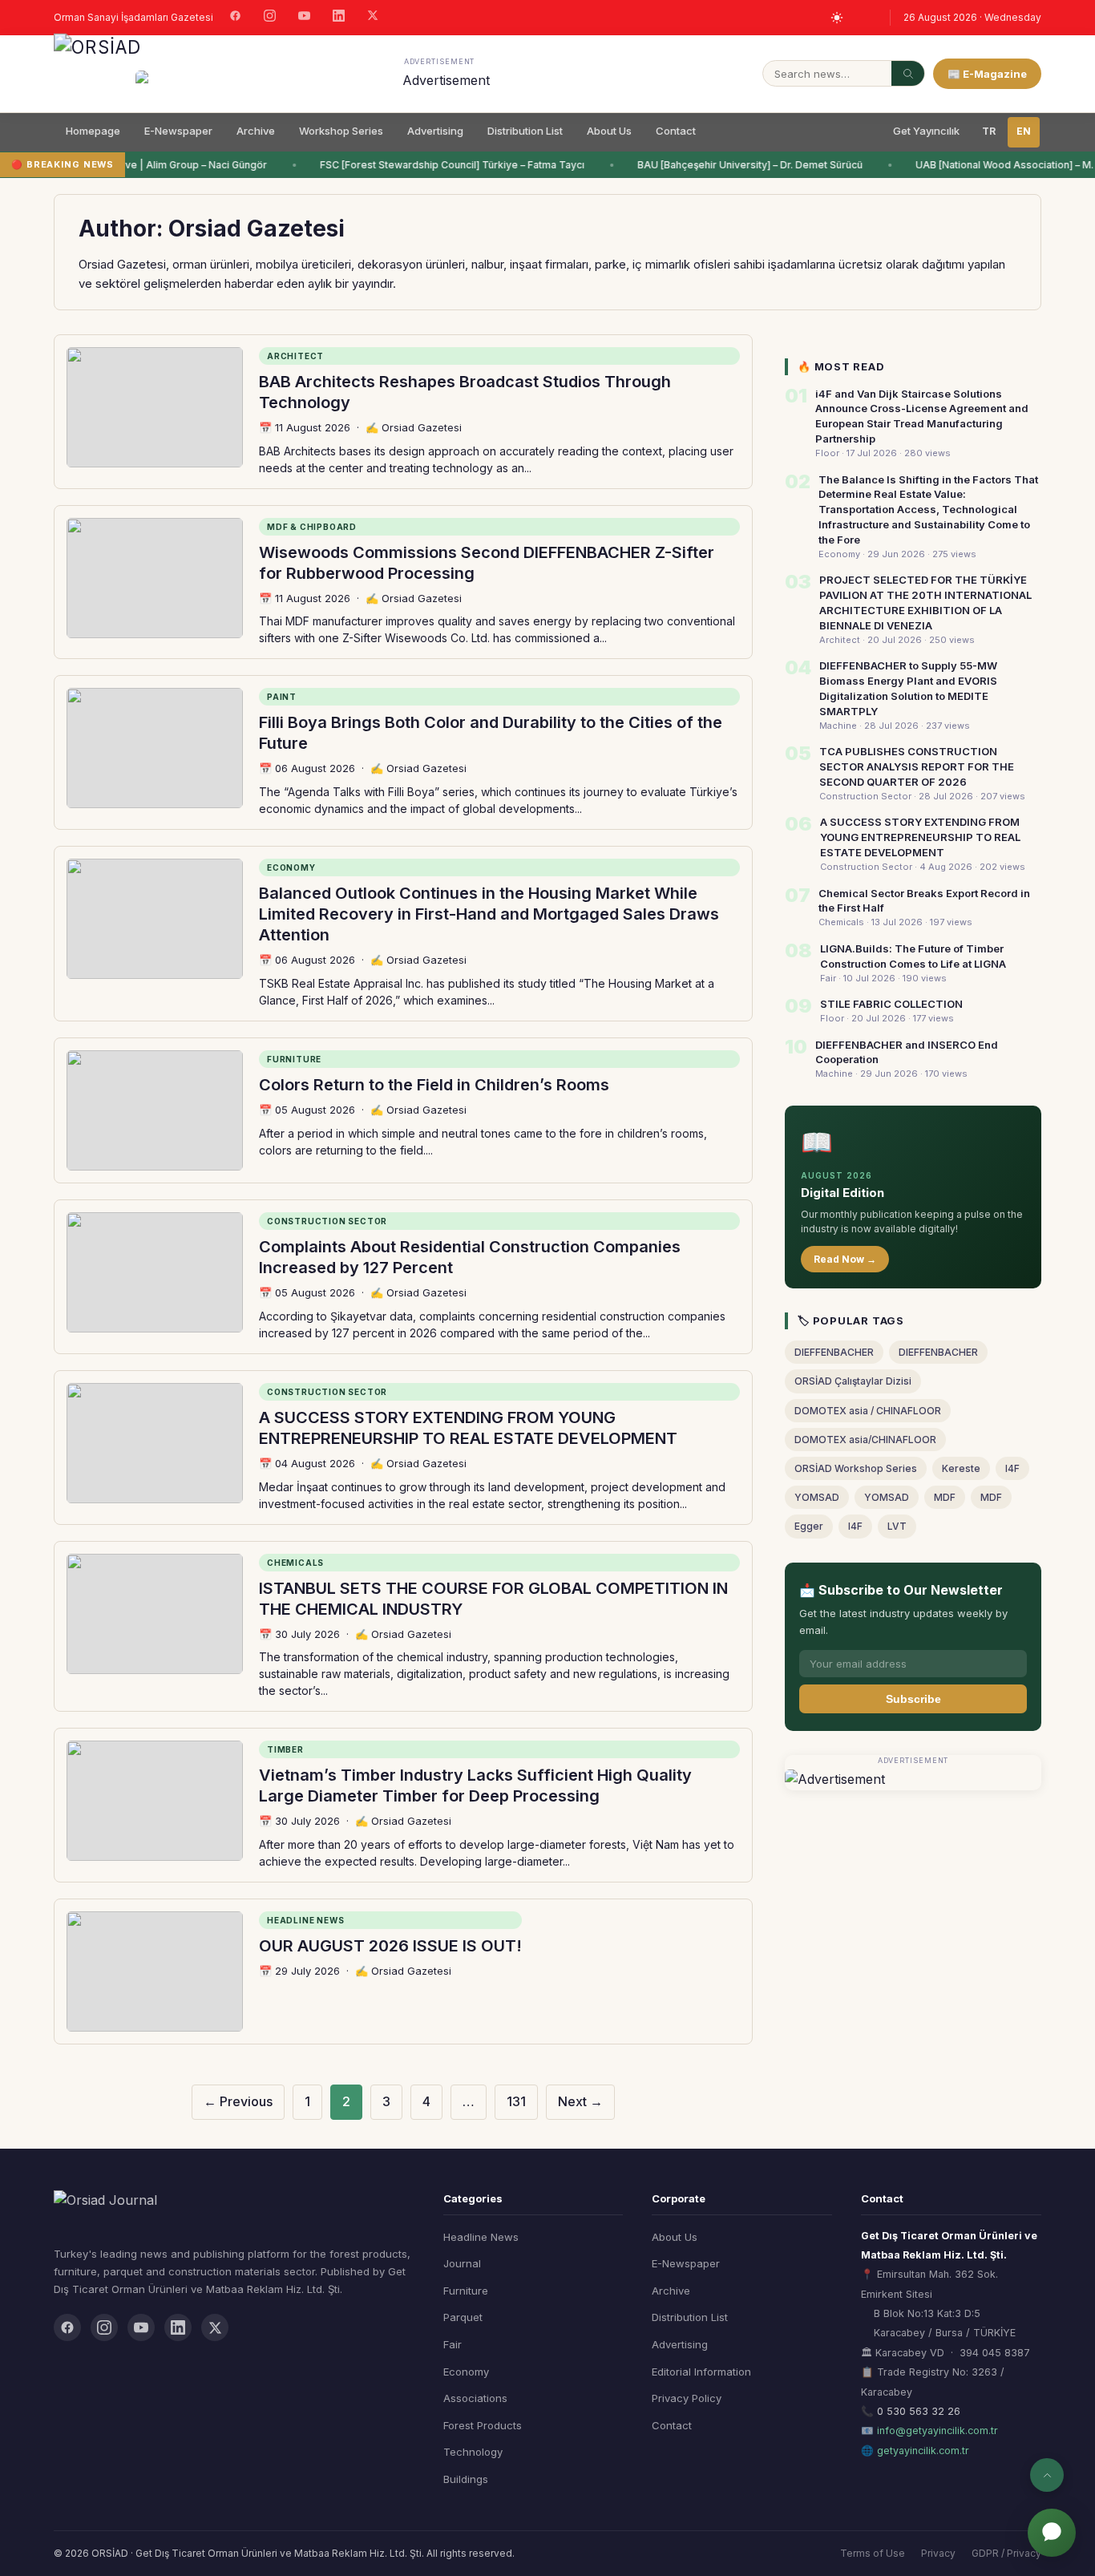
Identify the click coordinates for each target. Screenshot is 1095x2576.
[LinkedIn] (339, 18)
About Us (609, 131)
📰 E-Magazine (987, 74)
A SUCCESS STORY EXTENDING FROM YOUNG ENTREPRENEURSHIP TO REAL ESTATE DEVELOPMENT (920, 837)
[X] (373, 17)
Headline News (481, 2237)
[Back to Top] (1047, 2475)
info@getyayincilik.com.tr (937, 2430)
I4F (1012, 1468)
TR (989, 131)
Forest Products (483, 2425)
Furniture (466, 2291)
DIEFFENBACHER (834, 1352)
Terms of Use (873, 2553)
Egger (809, 1526)
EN (1024, 131)
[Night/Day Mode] (837, 18)
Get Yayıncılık (926, 131)
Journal (462, 2263)
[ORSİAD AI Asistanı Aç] (1052, 2533)
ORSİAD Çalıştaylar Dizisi (853, 1381)
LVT (897, 1526)
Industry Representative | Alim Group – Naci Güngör (138, 165)
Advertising (435, 131)
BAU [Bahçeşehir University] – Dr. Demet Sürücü (743, 165)
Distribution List (525, 131)
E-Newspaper (178, 131)
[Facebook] (235, 18)
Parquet (463, 2317)
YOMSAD (817, 1497)
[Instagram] (270, 18)
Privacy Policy (687, 2398)
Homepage (93, 131)
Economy (466, 2372)
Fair (453, 2344)
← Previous (238, 2101)
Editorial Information (701, 2372)
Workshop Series (341, 131)
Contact (676, 131)
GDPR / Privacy (1006, 2553)
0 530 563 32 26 (919, 2411)
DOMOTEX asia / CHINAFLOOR (868, 1411)
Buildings (466, 2479)
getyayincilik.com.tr (923, 2451)
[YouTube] (304, 18)
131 (516, 2101)
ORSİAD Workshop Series (856, 1468)
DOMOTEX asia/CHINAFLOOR (865, 1440)
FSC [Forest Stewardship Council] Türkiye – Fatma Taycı (446, 165)
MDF (945, 1497)
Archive (256, 131)
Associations (475, 2398)
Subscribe (913, 1699)
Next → (580, 2101)
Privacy (938, 2553)
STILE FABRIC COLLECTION (891, 1004)
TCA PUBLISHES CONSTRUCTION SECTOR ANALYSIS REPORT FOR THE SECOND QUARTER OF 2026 (917, 766)
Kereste (961, 1468)
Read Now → (845, 1259)
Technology (473, 2452)
